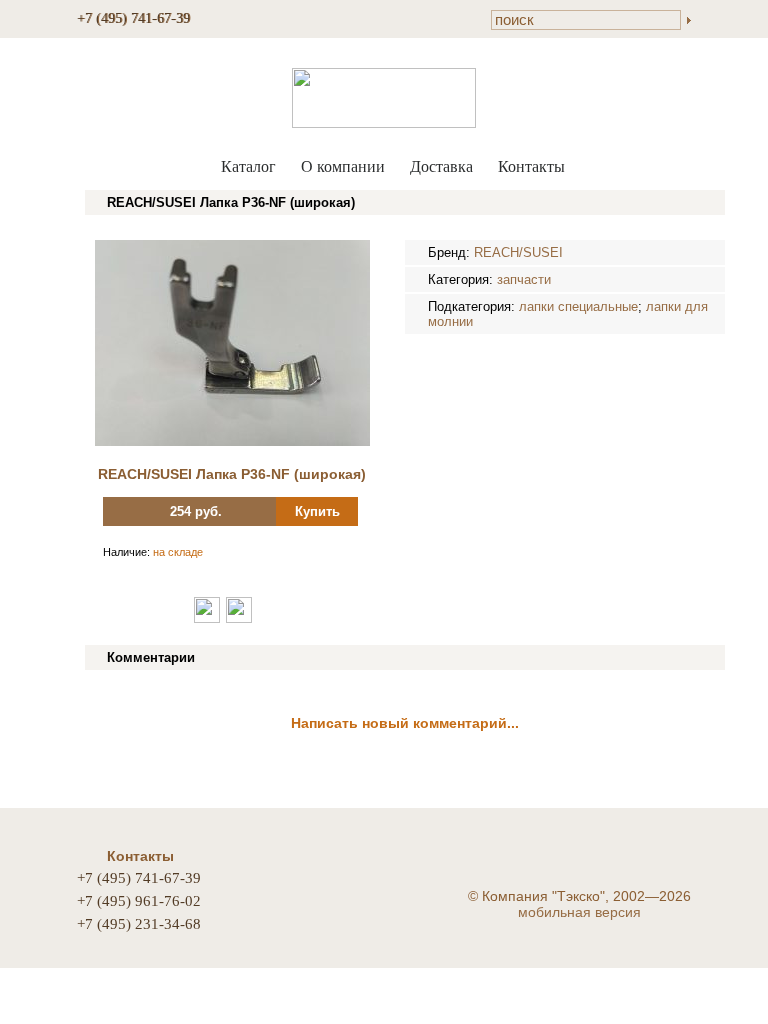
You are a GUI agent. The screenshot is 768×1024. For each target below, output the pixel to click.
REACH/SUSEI (518, 252)
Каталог (248, 166)
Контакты (531, 166)
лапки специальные (578, 306)
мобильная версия (579, 912)
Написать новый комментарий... (405, 723)
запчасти (524, 279)
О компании (343, 166)
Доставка (441, 166)
